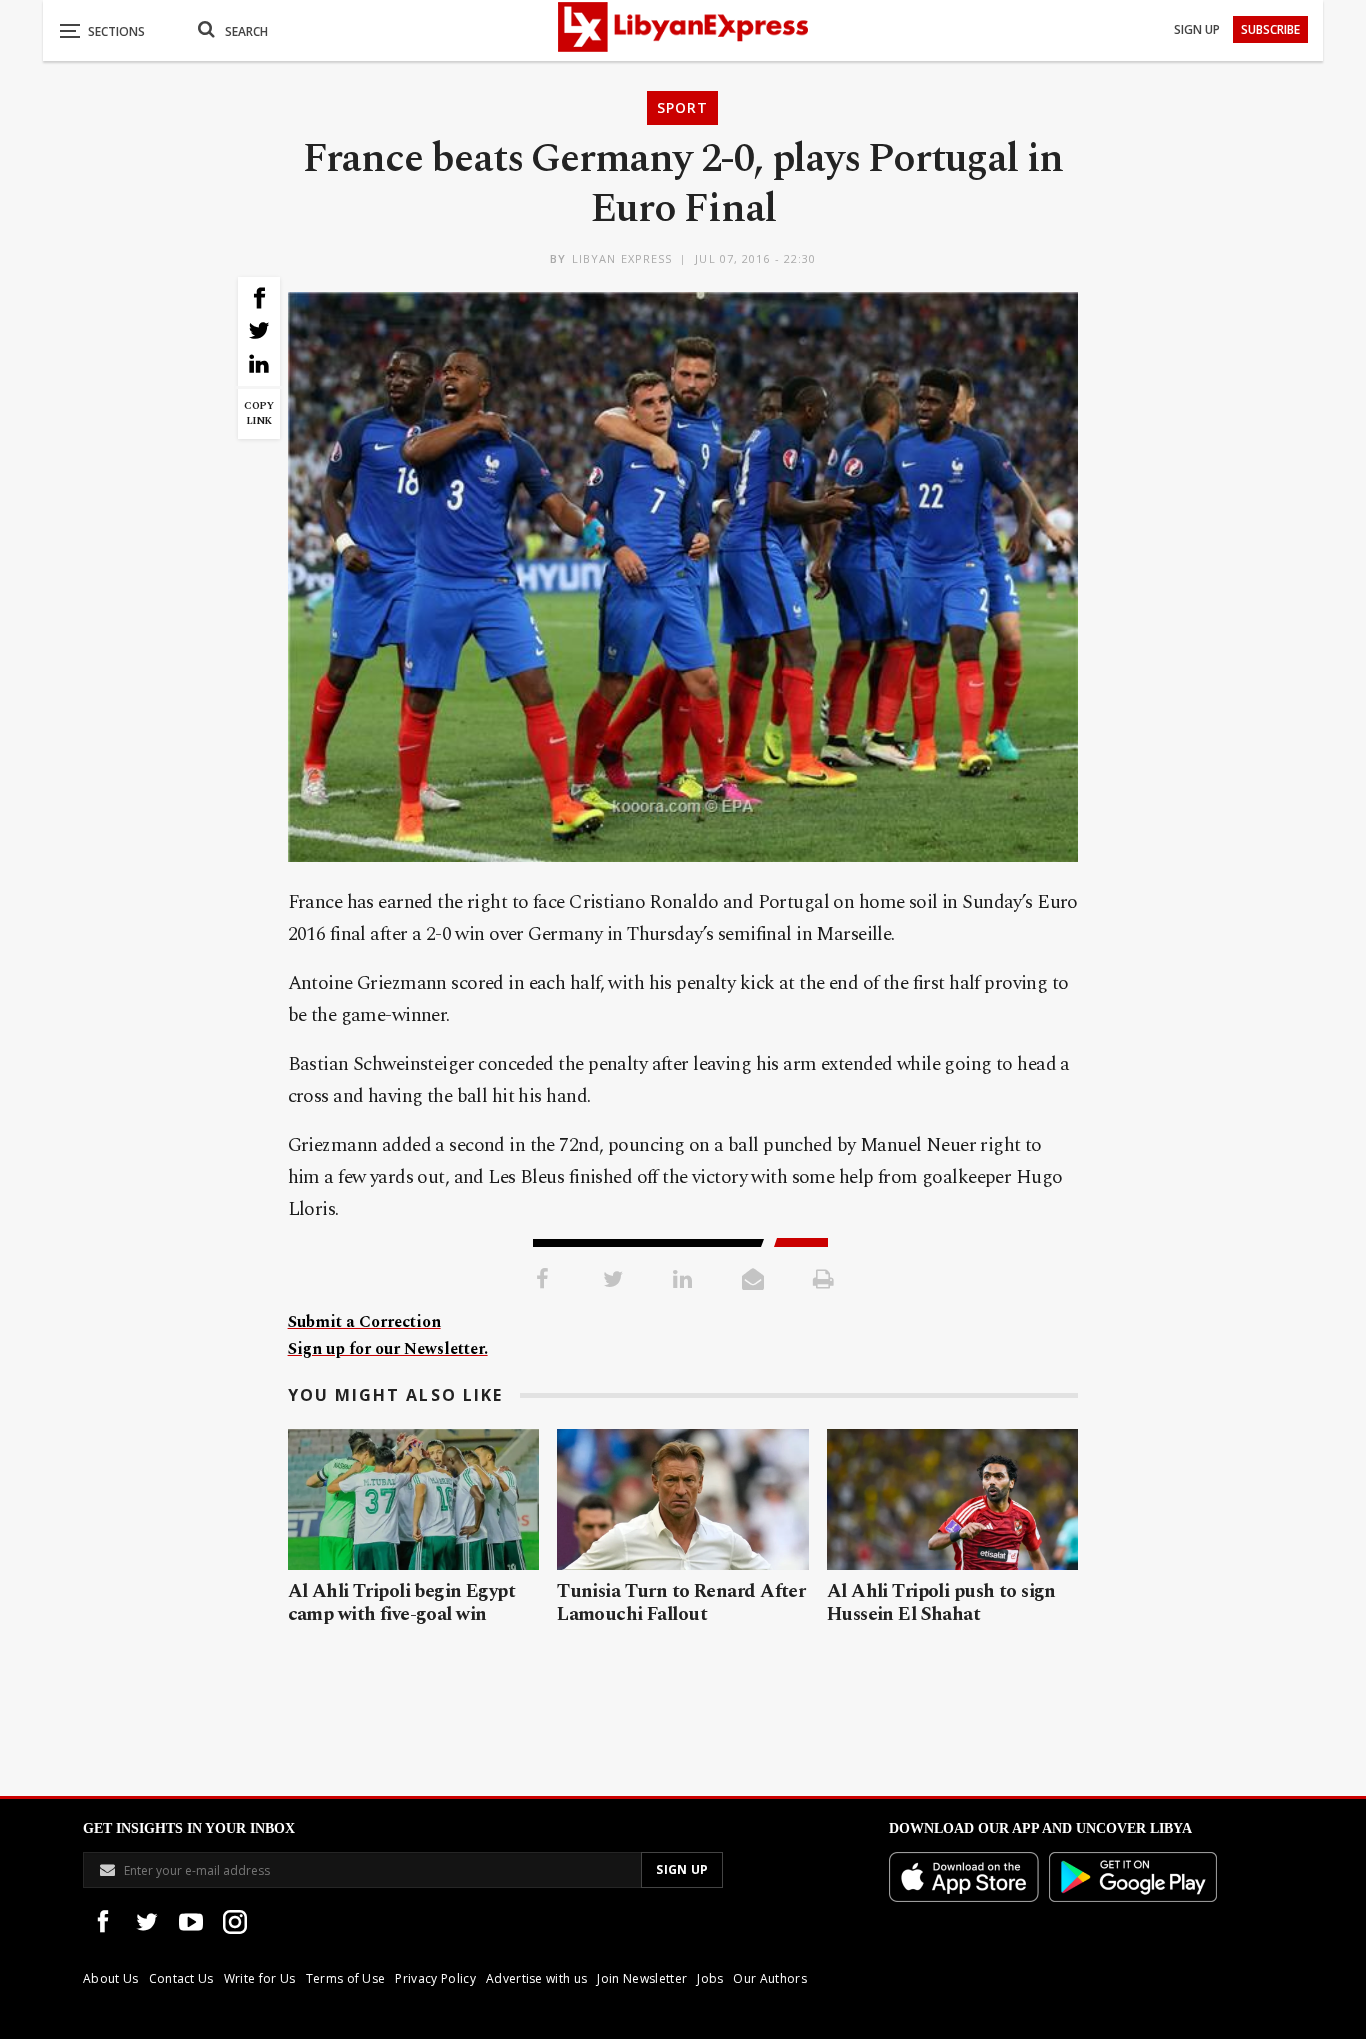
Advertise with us (536, 1978)
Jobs (710, 1978)
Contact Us (181, 1978)
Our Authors (770, 1978)
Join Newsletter (642, 1978)
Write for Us (260, 1978)
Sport (682, 107)
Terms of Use (346, 1978)
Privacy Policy (435, 1978)
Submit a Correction (364, 1322)
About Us (111, 1978)
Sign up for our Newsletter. (388, 1349)
